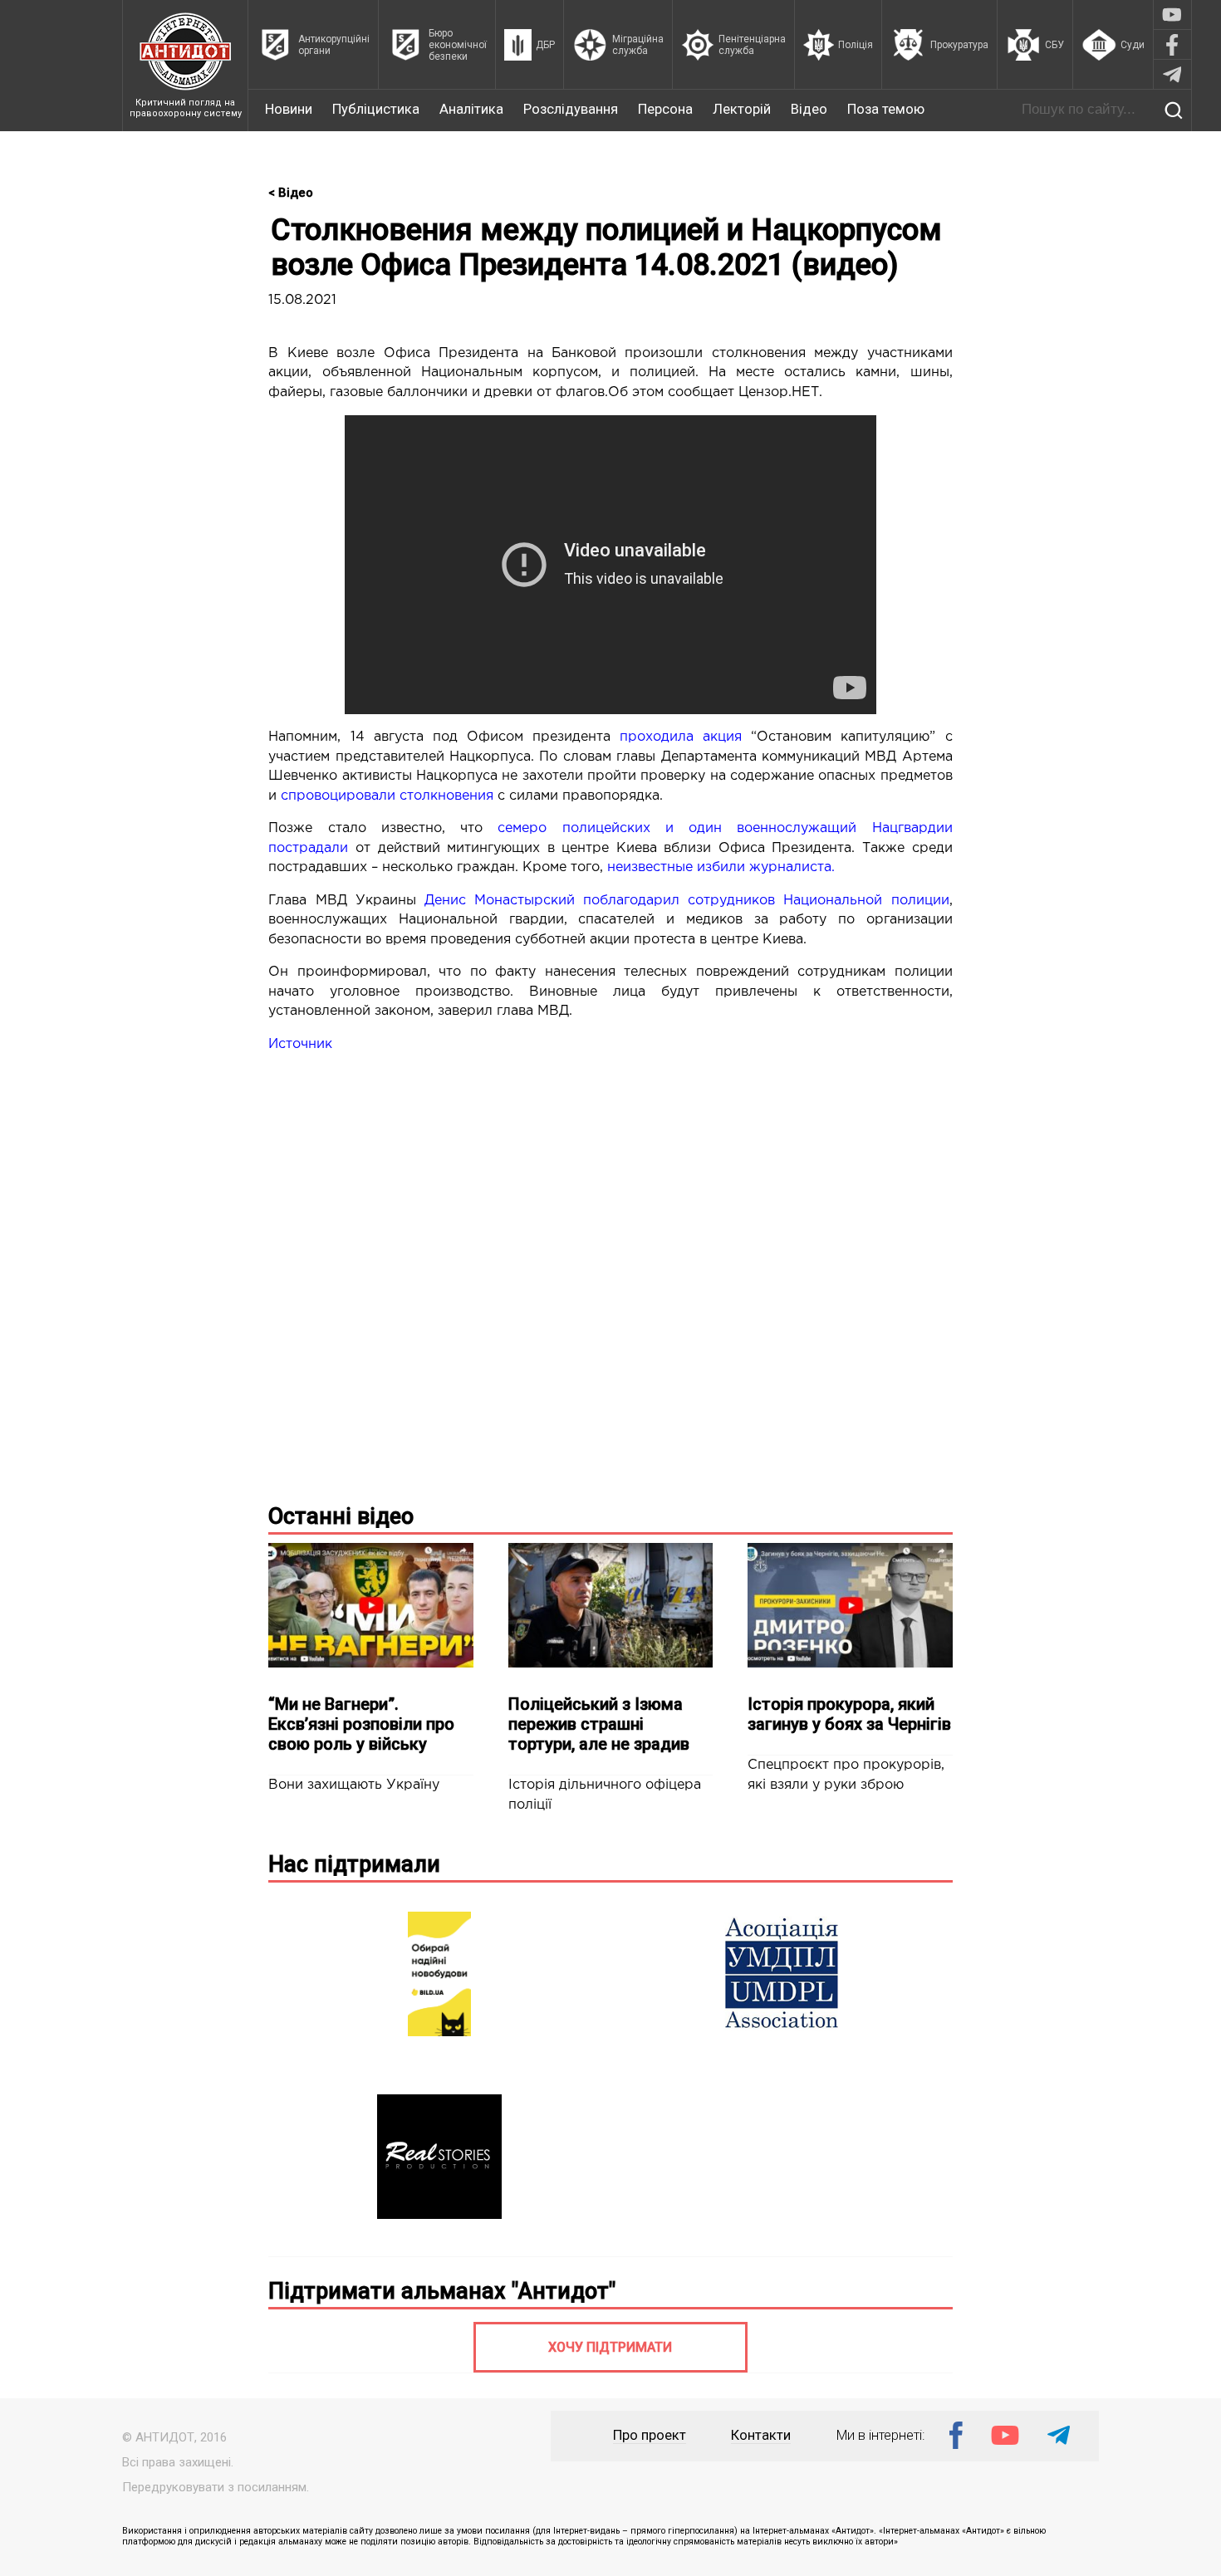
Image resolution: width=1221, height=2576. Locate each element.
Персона (665, 109)
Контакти (761, 2435)
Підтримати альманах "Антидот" (442, 2291)
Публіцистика (376, 109)
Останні (341, 1516)
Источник (300, 1044)
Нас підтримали (354, 1864)
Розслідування (571, 109)
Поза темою (886, 109)
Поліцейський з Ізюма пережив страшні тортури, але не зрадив (599, 1724)
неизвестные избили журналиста (719, 867)
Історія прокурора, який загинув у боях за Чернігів (849, 1714)
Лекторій (742, 109)
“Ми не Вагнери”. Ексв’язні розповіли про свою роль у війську (361, 1724)
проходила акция (681, 737)
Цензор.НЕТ (779, 392)
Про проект (650, 2435)
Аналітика (471, 109)
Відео (809, 109)
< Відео (291, 193)
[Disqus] (610, 1275)
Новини (289, 109)
